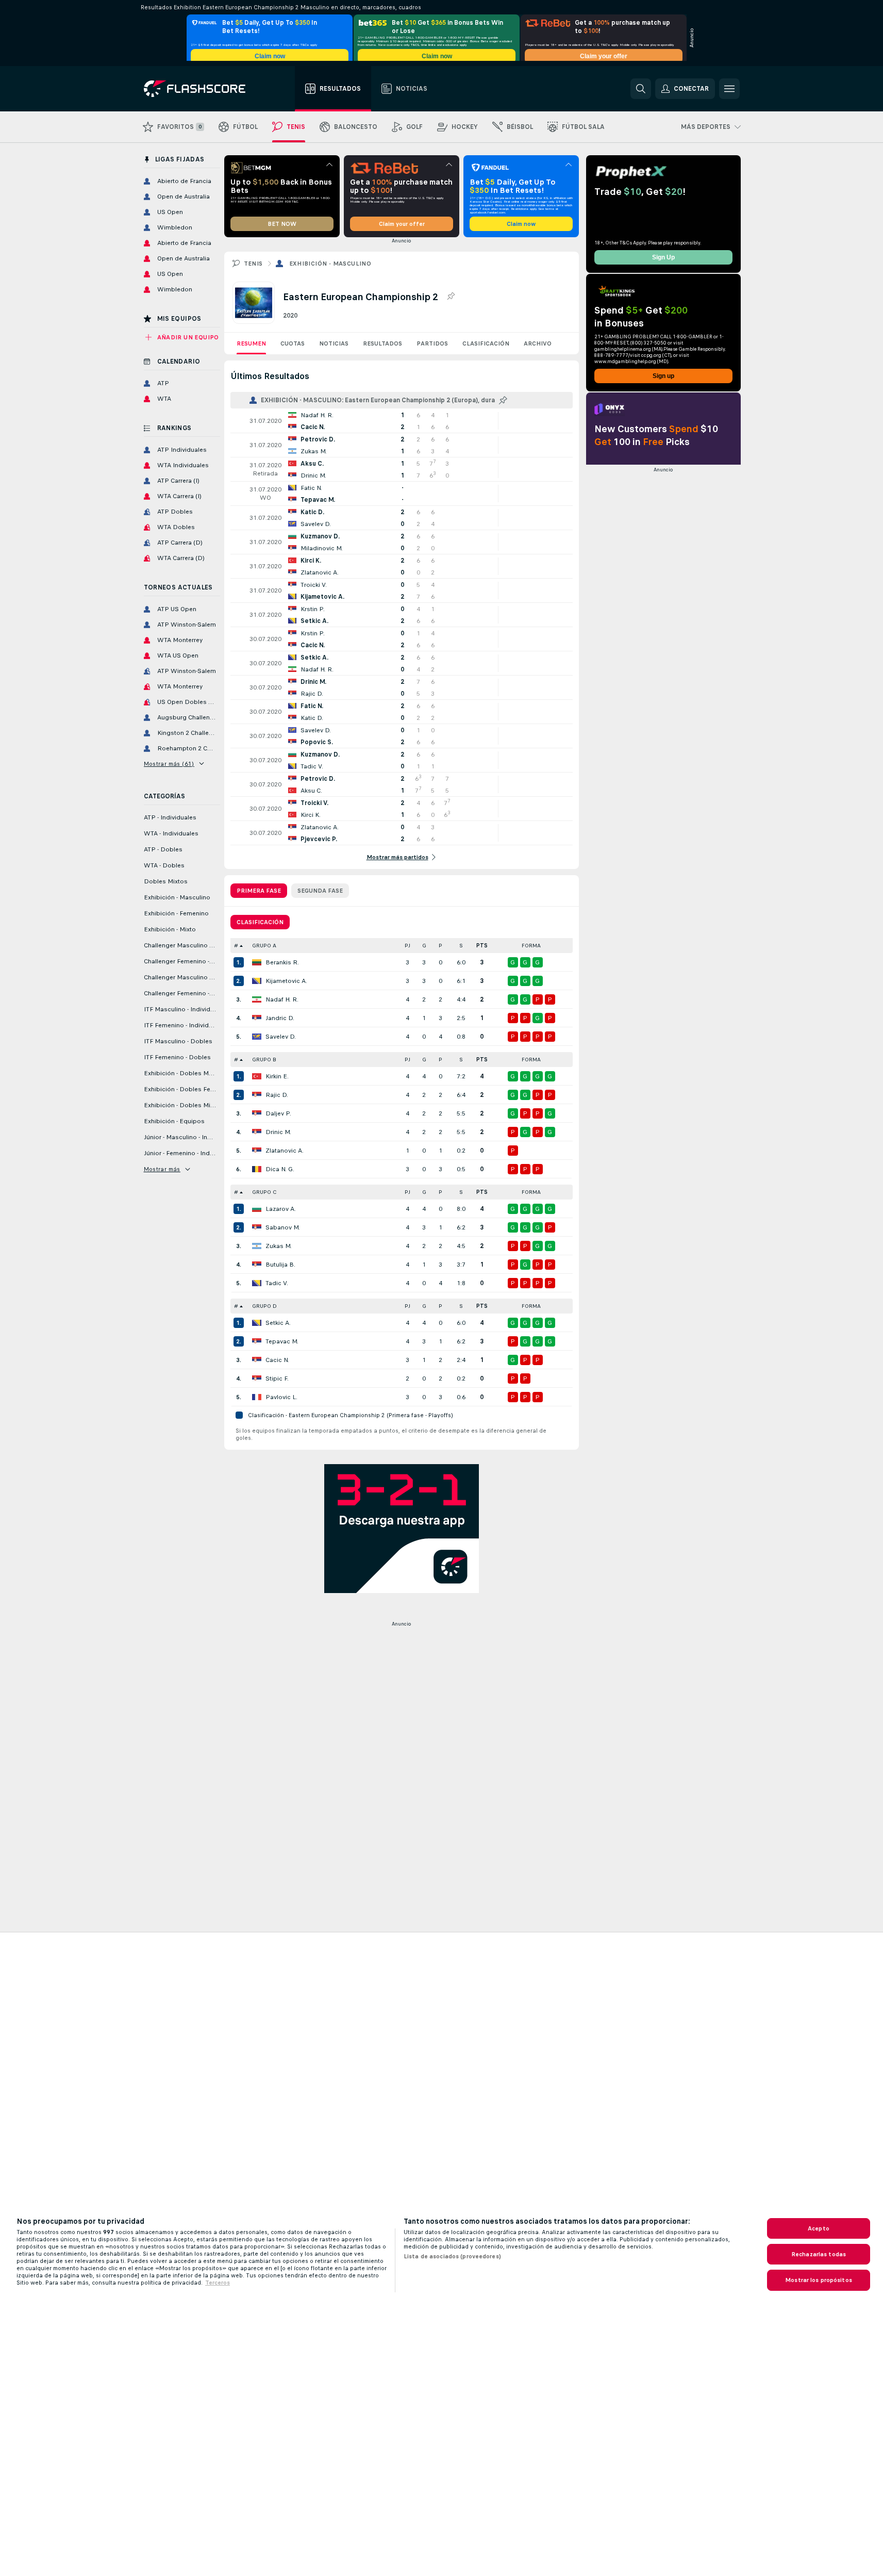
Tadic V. (277, 1283)
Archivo (538, 343)
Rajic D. (277, 1095)
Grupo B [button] (264, 1060)
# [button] (236, 946)
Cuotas (293, 343)
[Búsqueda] (641, 89)
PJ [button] (407, 946)
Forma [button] (531, 946)
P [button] (440, 946)
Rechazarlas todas (819, 2254)
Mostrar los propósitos (819, 2280)
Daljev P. (278, 1113)
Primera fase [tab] (259, 891)
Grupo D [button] (264, 1306)
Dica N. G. (280, 1169)
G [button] (424, 946)
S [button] (461, 946)
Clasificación (486, 343)
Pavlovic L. (281, 1397)
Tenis (253, 264)
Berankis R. (282, 962)
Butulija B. (280, 1265)
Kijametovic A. (286, 981)
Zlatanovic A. (285, 1151)
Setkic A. (278, 1323)
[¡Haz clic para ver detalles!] (402, 421)
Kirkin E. (277, 1076)
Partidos (432, 343)
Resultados (382, 343)
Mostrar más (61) (169, 764)
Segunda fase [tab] (320, 891)
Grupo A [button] (264, 946)
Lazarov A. (281, 1209)
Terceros (218, 2283)
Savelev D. (281, 1037)
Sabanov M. (283, 1227)
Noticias (334, 343)
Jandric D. (280, 1018)
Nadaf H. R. (282, 999)
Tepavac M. (282, 1341)
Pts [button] (482, 946)
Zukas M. (279, 1246)
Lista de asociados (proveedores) (452, 2256)
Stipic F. (277, 1379)
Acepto (819, 2228)
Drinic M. (278, 1132)
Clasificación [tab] (260, 922)
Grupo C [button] (264, 1192)
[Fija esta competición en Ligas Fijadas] (451, 297)
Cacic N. (277, 1360)
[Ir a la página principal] (202, 89)
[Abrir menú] (729, 89)
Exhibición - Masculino (330, 264)
